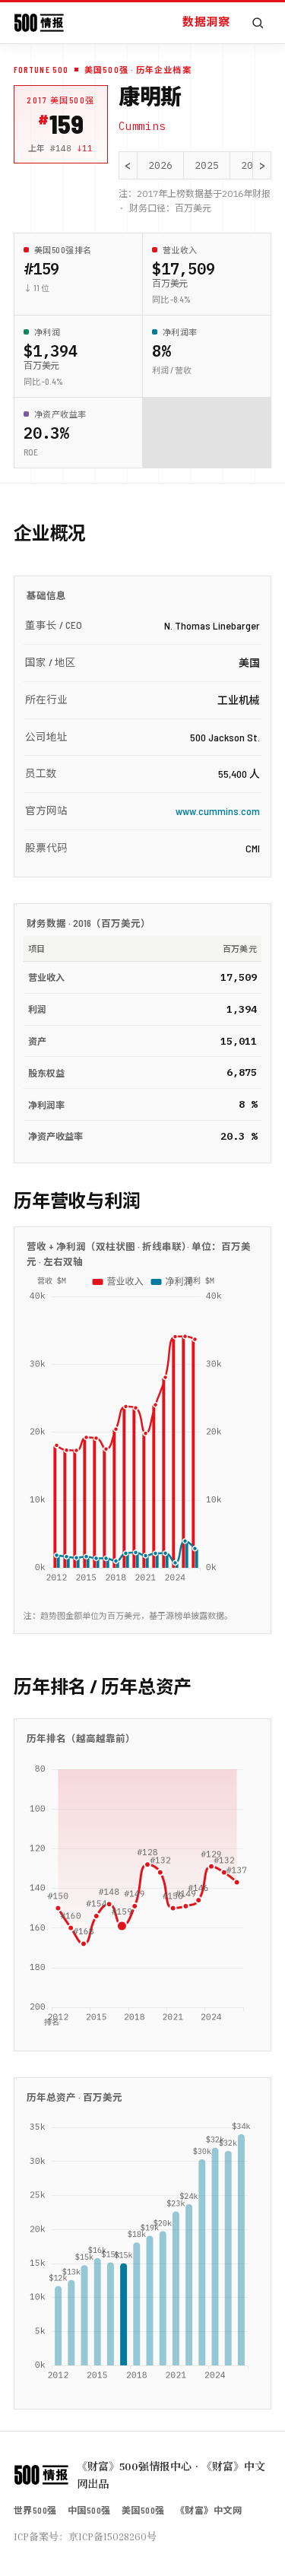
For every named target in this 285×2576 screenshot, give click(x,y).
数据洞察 (206, 21)
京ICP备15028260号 (112, 2536)
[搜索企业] (258, 23)
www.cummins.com (218, 811)
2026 (160, 165)
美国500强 (143, 2510)
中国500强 (89, 2510)
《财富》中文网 (209, 2510)
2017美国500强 (61, 100)
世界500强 (35, 2510)
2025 (207, 165)
